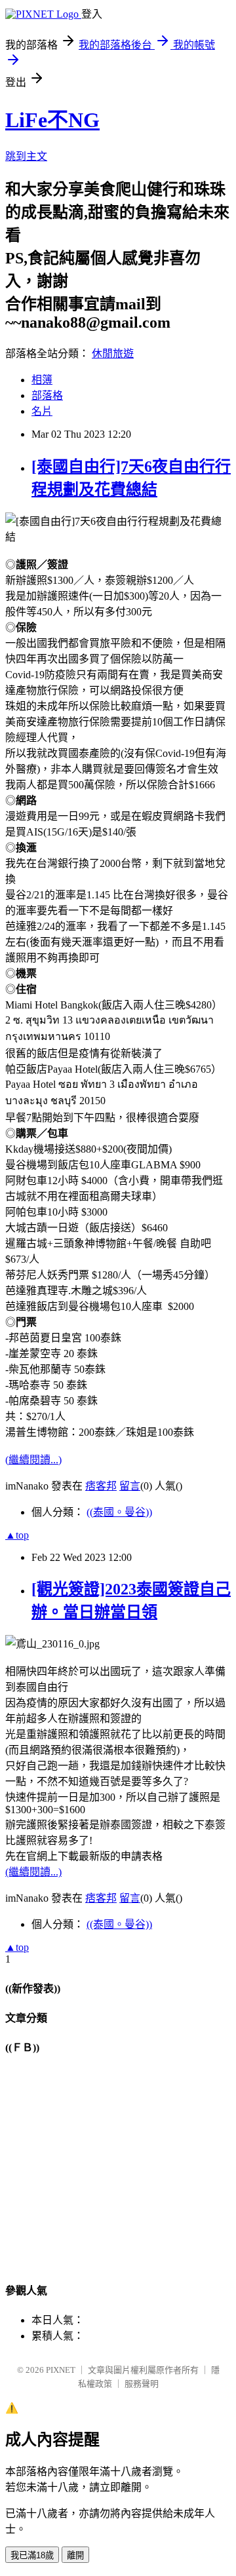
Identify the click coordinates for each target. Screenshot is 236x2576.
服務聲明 (142, 2384)
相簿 (42, 380)
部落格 (47, 395)
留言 (130, 1486)
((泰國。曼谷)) (119, 1512)
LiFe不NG (52, 120)
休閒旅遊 (113, 354)
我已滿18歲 (32, 2555)
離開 (75, 2555)
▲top (17, 1535)
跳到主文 (26, 156)
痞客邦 (101, 1486)
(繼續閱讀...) (33, 1460)
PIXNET (61, 2370)
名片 (42, 411)
